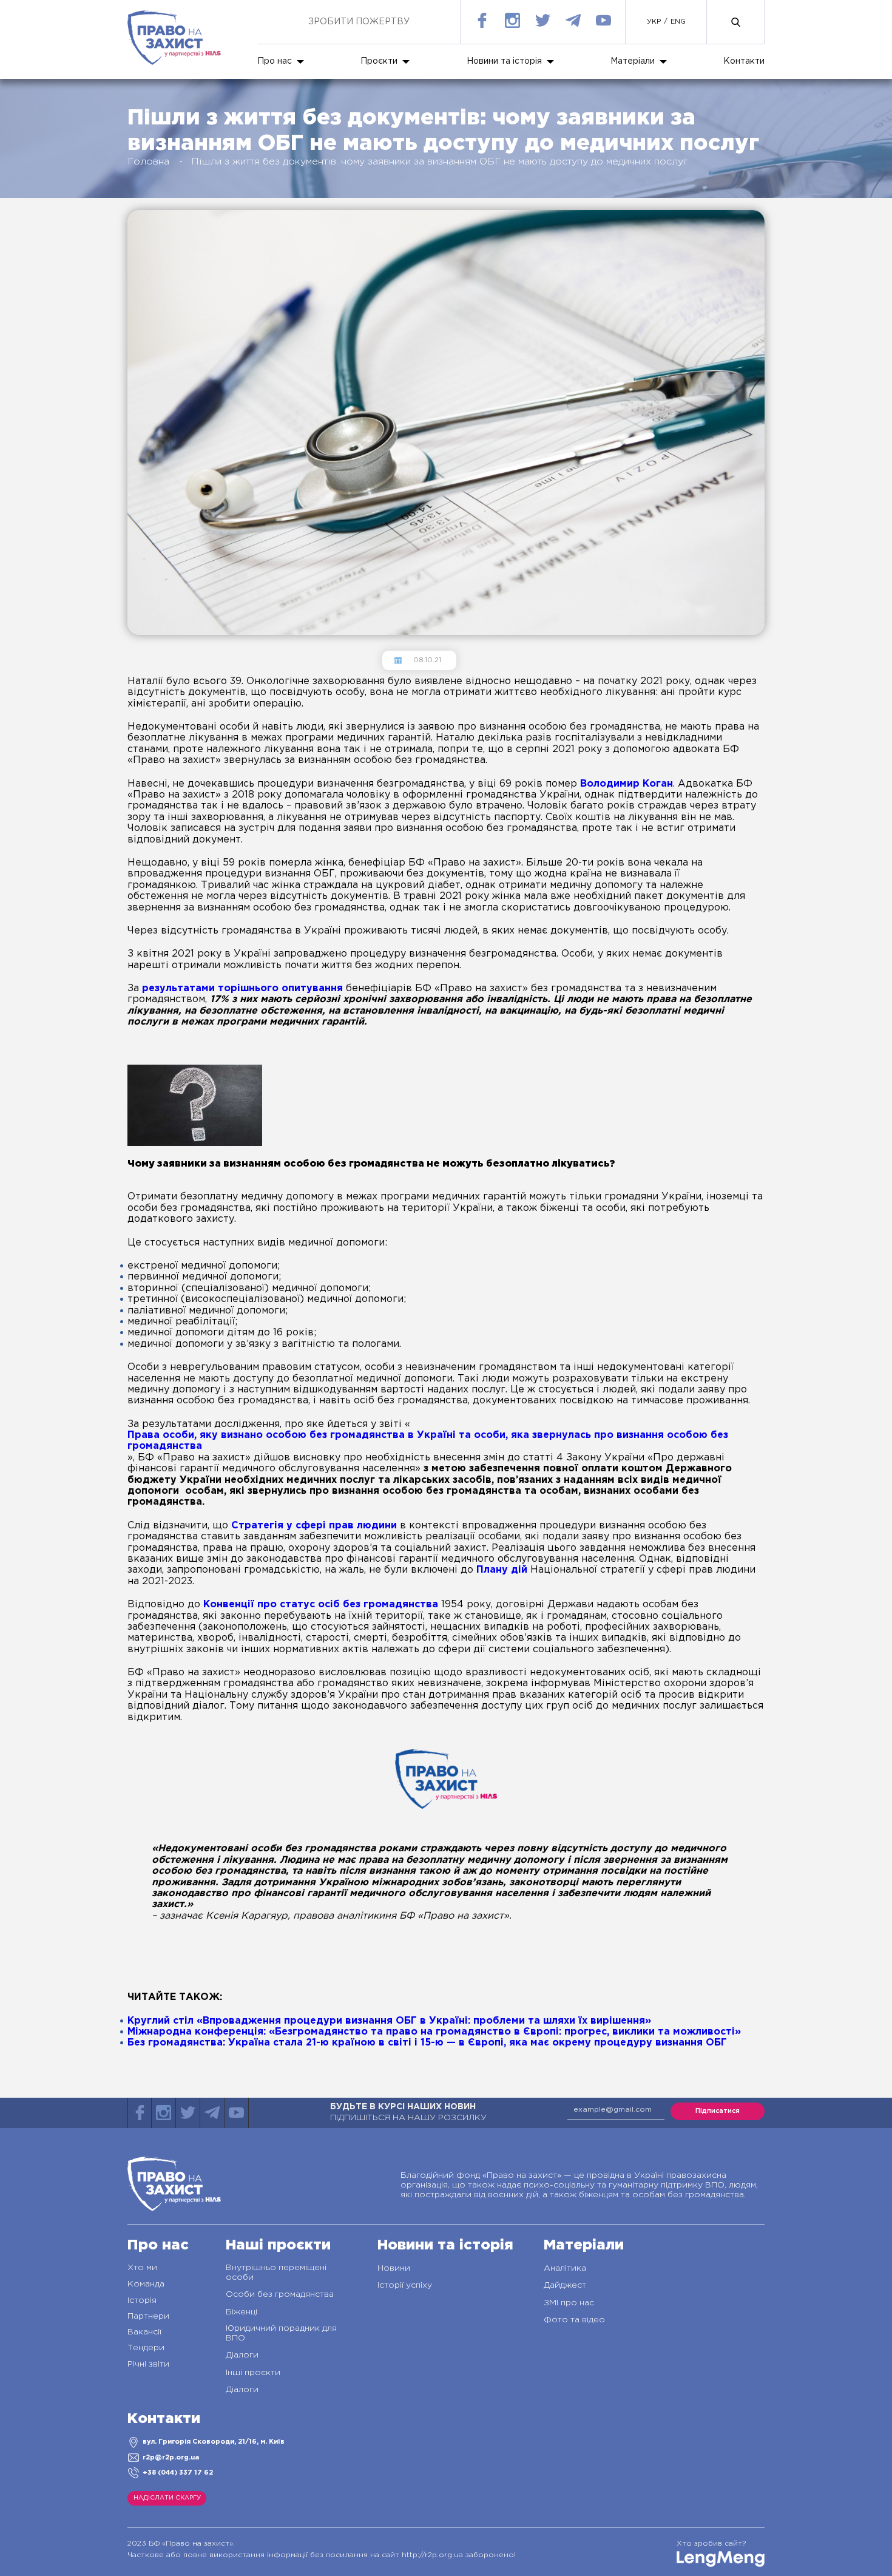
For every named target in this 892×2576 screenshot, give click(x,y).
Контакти (744, 61)
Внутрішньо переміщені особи (276, 2273)
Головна (148, 162)
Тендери (146, 2348)
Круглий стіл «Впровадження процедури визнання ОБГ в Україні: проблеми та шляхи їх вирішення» (389, 2021)
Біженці (242, 2312)
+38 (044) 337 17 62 (178, 2473)
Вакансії (144, 2332)
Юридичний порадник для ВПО (281, 2333)
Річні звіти (148, 2364)
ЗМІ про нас (569, 2303)
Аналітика (565, 2268)
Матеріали (633, 61)
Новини (394, 2268)
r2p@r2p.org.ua (171, 2458)
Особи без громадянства (280, 2294)
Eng (678, 22)
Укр (654, 22)
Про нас (275, 61)
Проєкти (379, 61)
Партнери (148, 2316)
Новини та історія (504, 61)
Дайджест (565, 2285)
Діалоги (242, 2355)
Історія (142, 2300)
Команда (146, 2284)
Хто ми (142, 2268)
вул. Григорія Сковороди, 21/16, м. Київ (214, 2442)
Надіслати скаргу (167, 2498)
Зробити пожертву (359, 22)
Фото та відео (574, 2320)
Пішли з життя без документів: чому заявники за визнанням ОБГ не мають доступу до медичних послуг (439, 162)
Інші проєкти (253, 2373)
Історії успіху (405, 2285)
